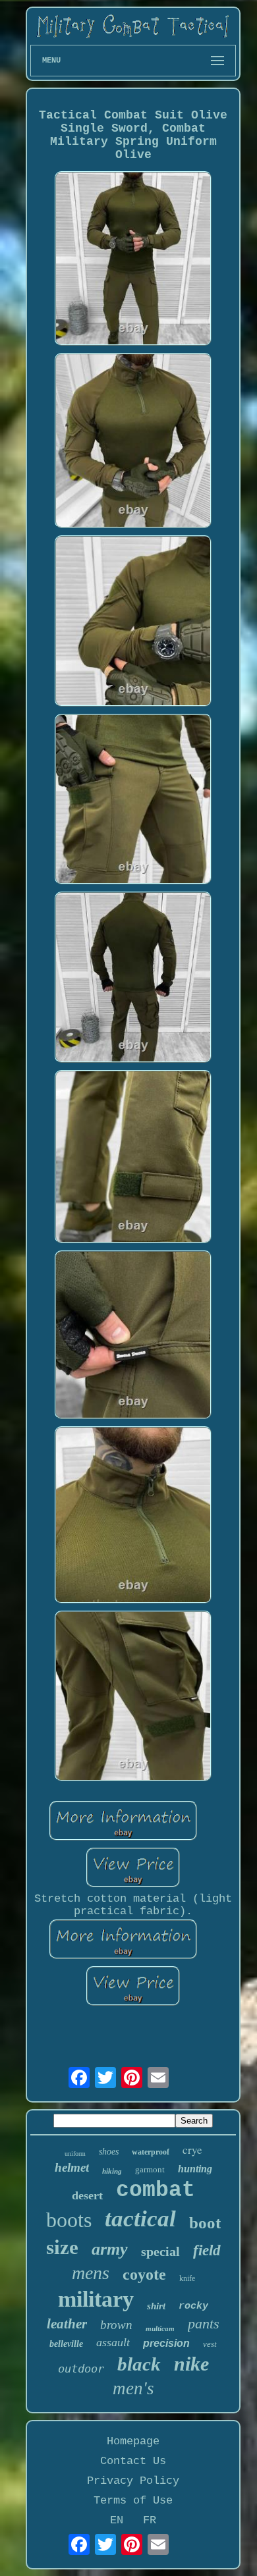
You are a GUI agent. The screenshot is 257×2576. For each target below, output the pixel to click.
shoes (109, 2152)
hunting (195, 2169)
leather (67, 2324)
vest (210, 2344)
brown (116, 2325)
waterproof (151, 2152)
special (160, 2251)
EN (117, 2520)
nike (191, 2364)
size (62, 2247)
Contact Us (133, 2461)
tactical (140, 2219)
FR (150, 2520)
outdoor (81, 2369)
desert (87, 2195)
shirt (156, 2306)
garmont (150, 2169)
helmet (72, 2167)
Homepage (133, 2441)
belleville (66, 2344)
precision (166, 2343)
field (207, 2250)
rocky (193, 2306)
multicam (160, 2328)
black (139, 2364)
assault (113, 2342)
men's (133, 2388)
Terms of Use (133, 2501)
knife (187, 2278)
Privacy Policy (133, 2481)
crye (192, 2150)
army (110, 2249)
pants (204, 2323)
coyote (144, 2274)
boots (69, 2220)
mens (91, 2273)
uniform (75, 2154)
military (96, 2299)
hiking (112, 2171)
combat (156, 2190)
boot (205, 2223)
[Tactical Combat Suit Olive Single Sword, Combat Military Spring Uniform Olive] (133, 260)
